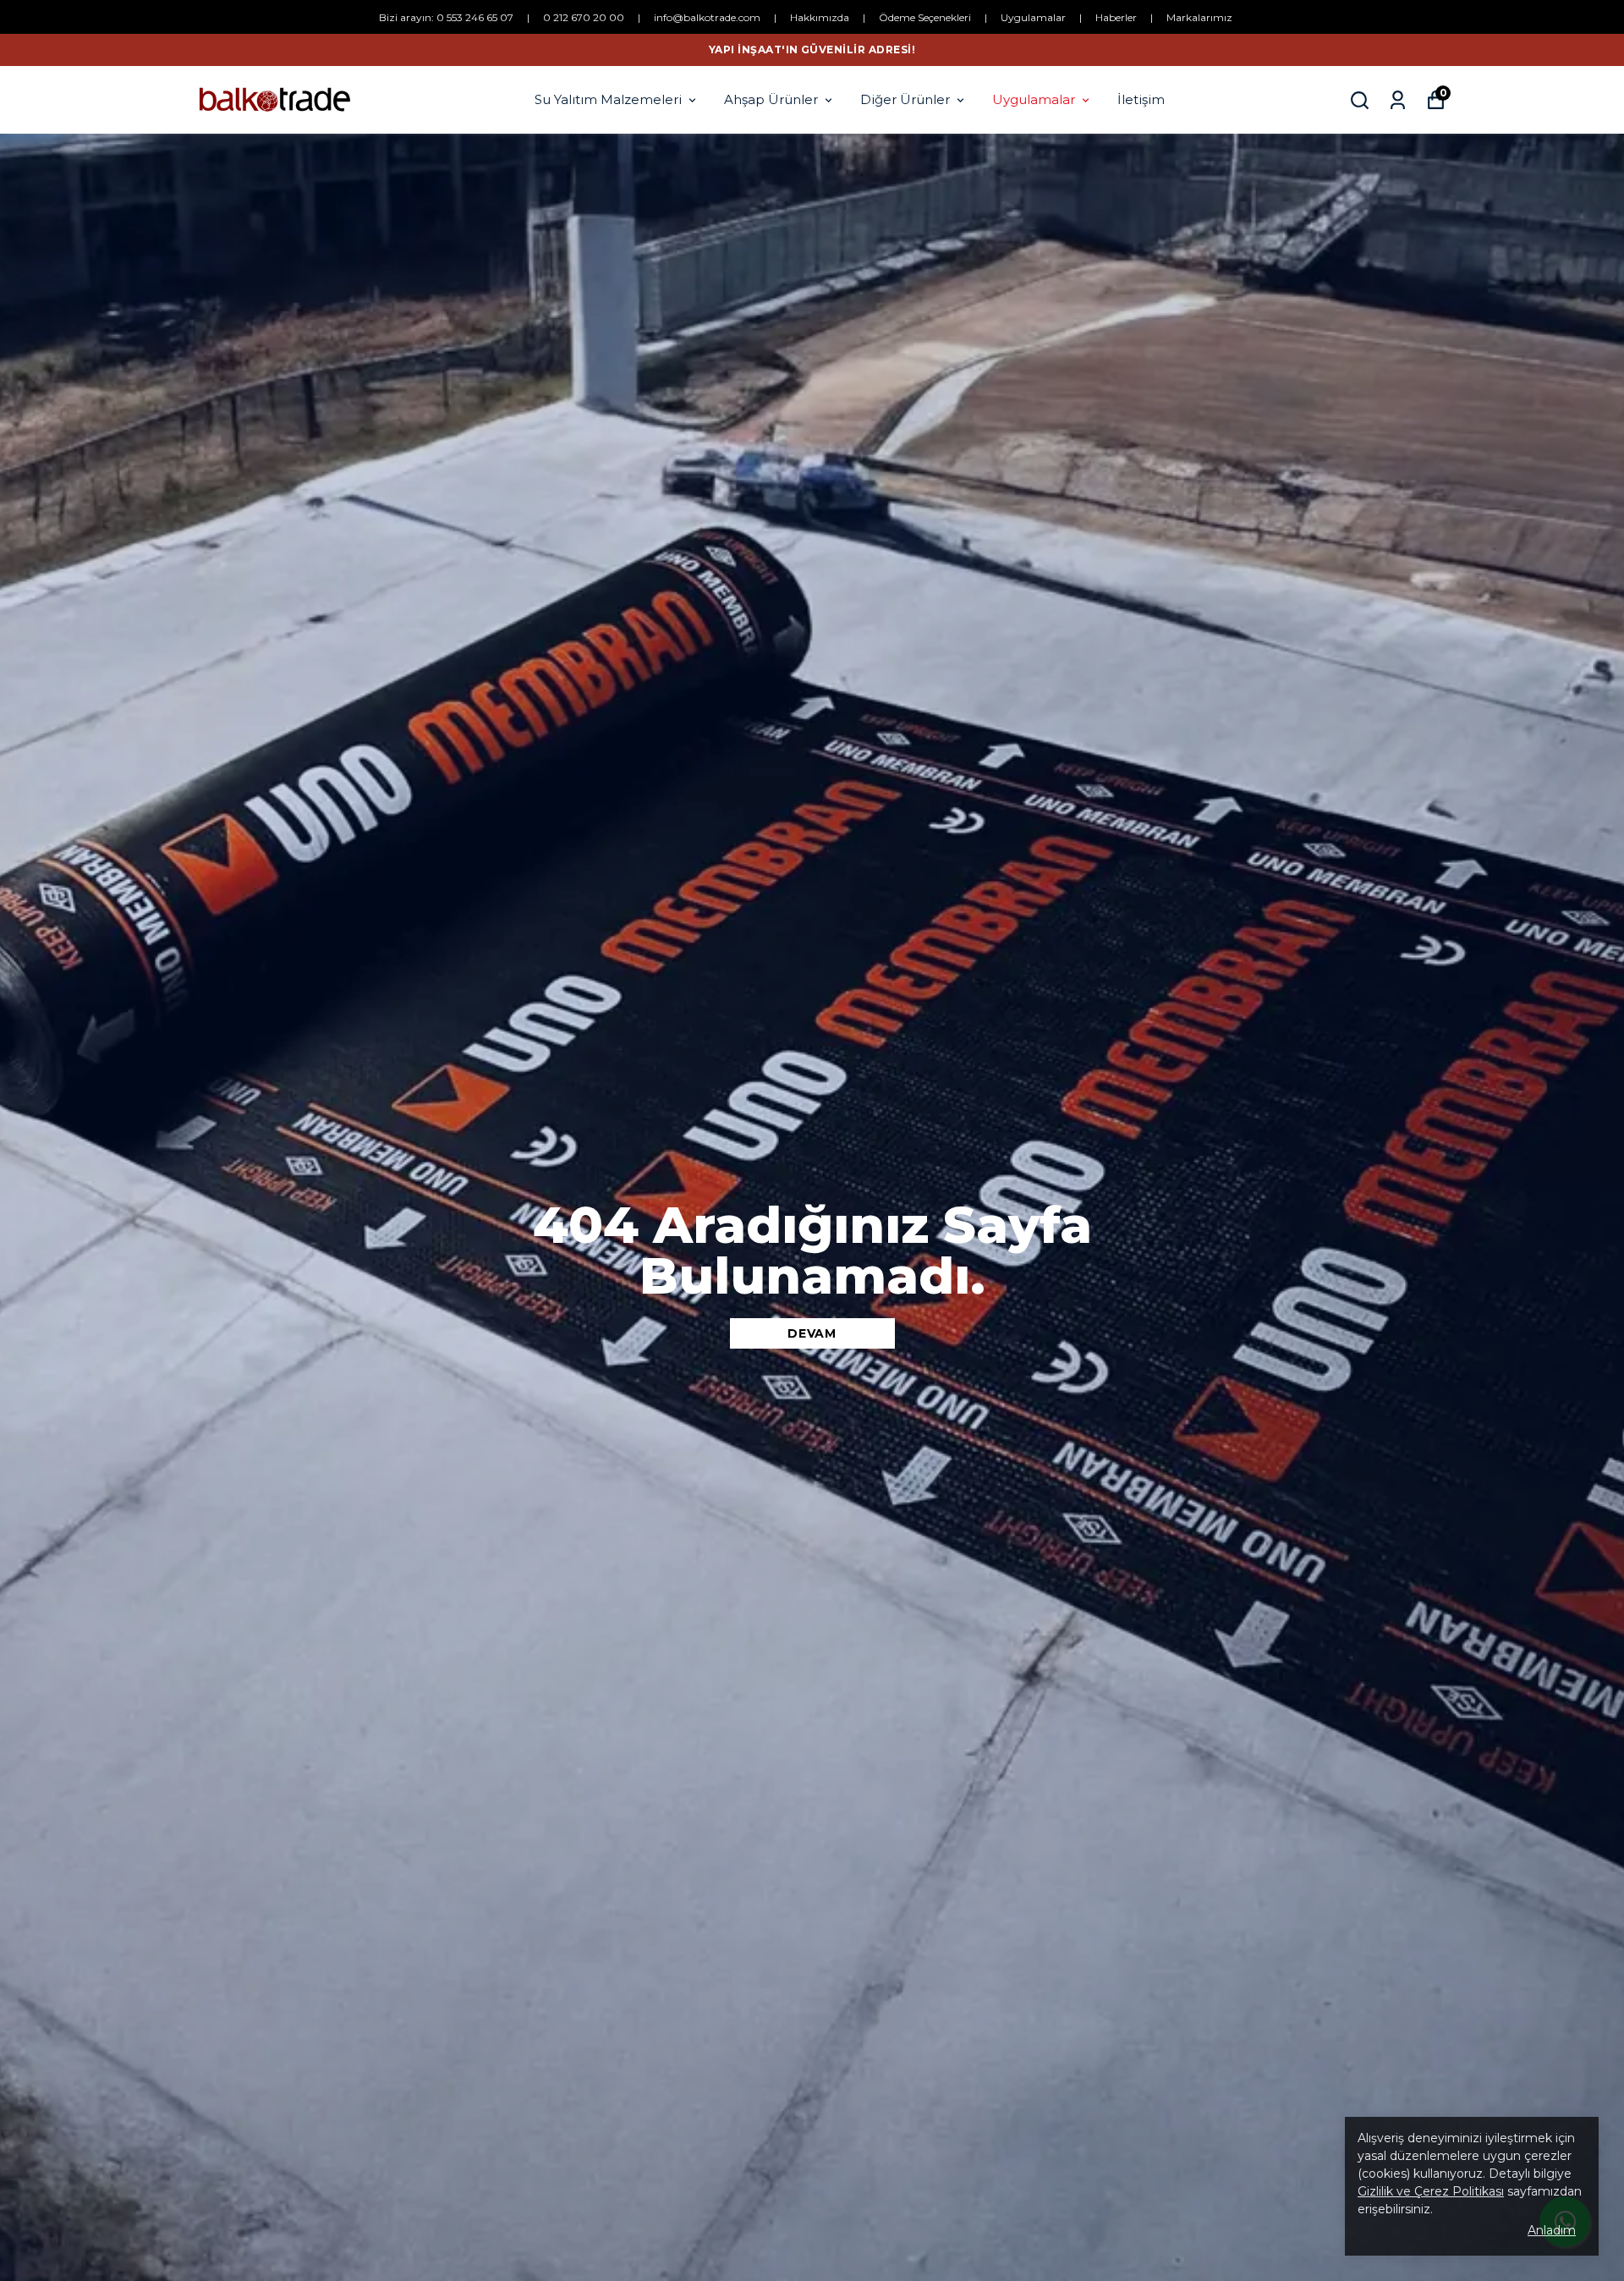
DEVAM (812, 1333)
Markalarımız (1199, 17)
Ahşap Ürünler (771, 99)
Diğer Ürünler (905, 99)
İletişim (1141, 99)
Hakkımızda (820, 17)
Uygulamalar (1033, 17)
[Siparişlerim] (1398, 100)
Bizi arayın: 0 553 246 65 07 (446, 17)
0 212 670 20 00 (584, 17)
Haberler (1116, 17)
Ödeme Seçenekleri (925, 17)
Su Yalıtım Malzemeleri (608, 99)
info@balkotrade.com (707, 17)
